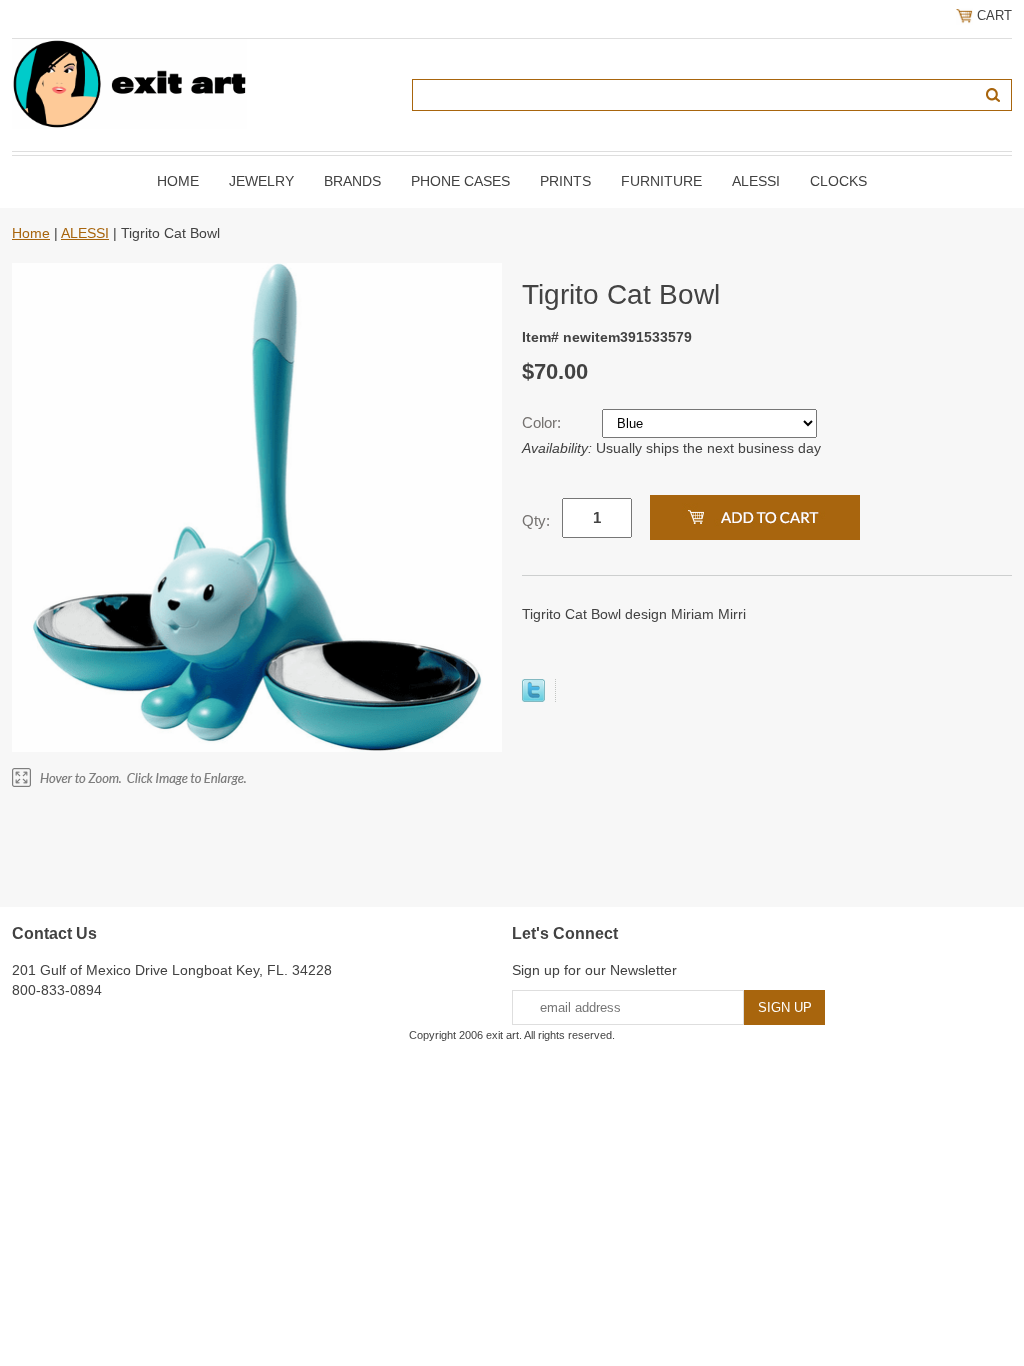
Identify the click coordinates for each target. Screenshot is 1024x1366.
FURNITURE (661, 181)
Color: (543, 422)
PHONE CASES (460, 181)
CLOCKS (838, 181)
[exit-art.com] (129, 83)
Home (178, 181)
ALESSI (756, 181)
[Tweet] (533, 697)
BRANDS (352, 181)
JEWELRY (261, 181)
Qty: (536, 520)
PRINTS (565, 181)
